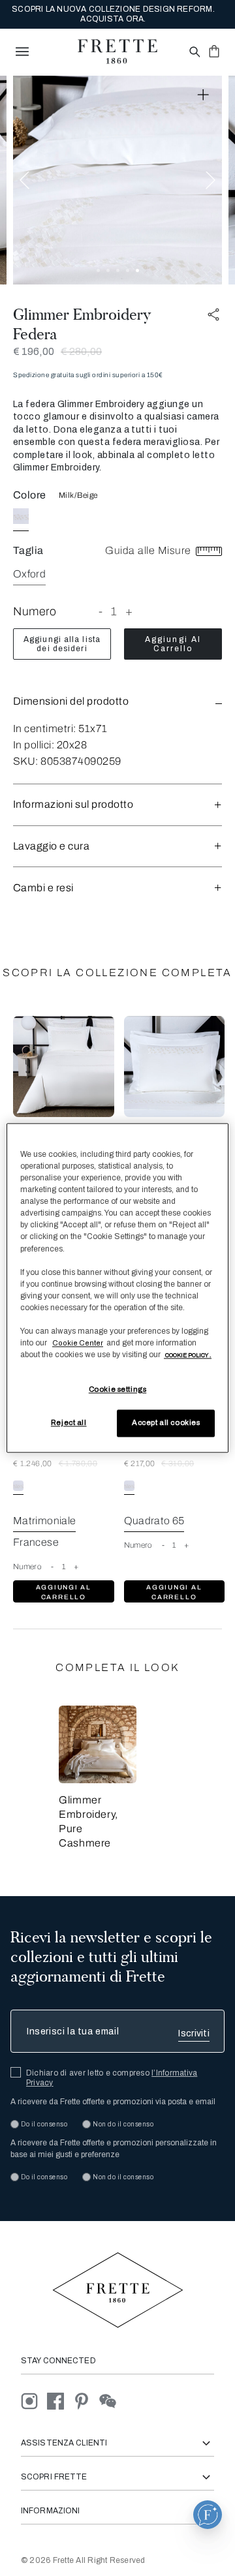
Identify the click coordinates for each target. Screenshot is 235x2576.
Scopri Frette (54, 2477)
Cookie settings (118, 1390)
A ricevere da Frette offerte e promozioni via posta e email (113, 2102)
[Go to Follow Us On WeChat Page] (111, 2401)
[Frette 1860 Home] (117, 52)
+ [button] (129, 611)
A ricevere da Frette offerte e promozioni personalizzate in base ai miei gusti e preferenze (114, 2149)
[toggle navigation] (22, 52)
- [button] (101, 611)
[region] (117, 1288)
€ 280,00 (81, 351)
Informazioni (50, 2511)
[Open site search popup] (194, 53)
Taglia (28, 550)
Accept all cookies (166, 1423)
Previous (24, 180)
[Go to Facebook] (60, 2401)
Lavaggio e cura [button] (51, 846)
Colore (30, 495)
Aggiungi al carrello (173, 644)
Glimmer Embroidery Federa (82, 324)
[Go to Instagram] (34, 2401)
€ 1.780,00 (78, 1464)
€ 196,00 (34, 351)
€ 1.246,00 (33, 1464)
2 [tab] (108, 270)
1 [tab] (98, 270)
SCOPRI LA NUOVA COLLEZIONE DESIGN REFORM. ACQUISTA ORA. (113, 14)
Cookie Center (78, 1343)
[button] (117, 701)
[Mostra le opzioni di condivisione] (214, 315)
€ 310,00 (178, 1464)
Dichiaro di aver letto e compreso (112, 2078)
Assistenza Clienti (64, 2443)
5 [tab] (137, 270)
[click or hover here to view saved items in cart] (214, 51)
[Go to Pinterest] (86, 2401)
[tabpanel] (117, 180)
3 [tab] (118, 270)
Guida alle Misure (149, 550)
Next (211, 180)
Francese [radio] (36, 1542)
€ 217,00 (140, 1464)
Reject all (69, 1423)
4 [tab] (128, 270)
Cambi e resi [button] (43, 888)
